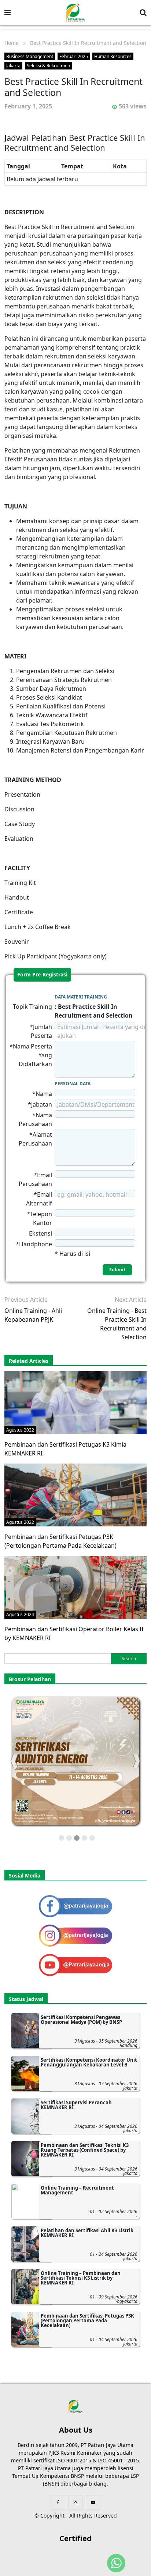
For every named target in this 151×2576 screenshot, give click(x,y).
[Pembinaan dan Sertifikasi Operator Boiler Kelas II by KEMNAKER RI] (75, 1587)
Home (12, 43)
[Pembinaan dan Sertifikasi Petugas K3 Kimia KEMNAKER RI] (75, 1402)
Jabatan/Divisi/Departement (96, 1104)
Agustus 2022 (20, 1430)
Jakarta (13, 66)
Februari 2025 (74, 56)
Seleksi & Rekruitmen (48, 66)
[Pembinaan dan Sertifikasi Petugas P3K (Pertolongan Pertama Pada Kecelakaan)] (75, 1494)
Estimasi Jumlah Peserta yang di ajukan (101, 1031)
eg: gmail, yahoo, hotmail (92, 1194)
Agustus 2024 (20, 1614)
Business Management (30, 56)
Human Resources (113, 56)
